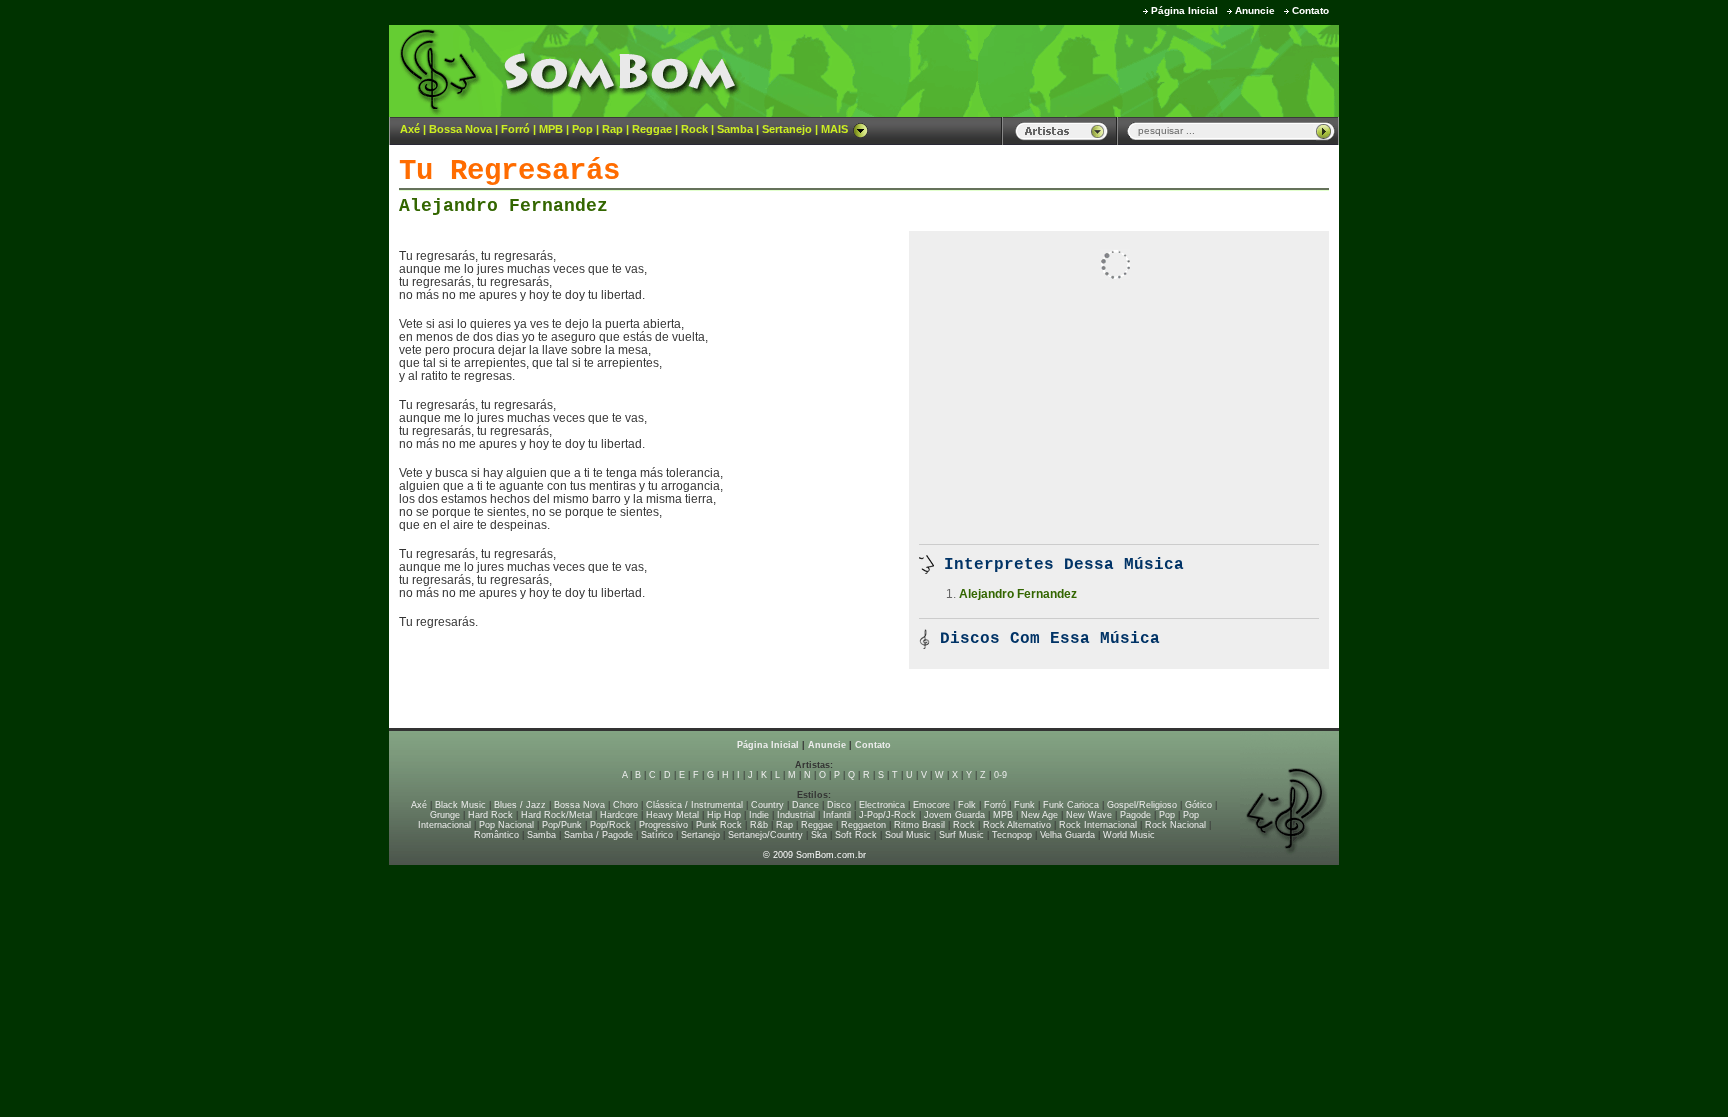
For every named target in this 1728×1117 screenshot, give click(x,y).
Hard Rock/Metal (556, 815)
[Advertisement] (1090, 70)
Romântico (496, 835)
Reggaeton (863, 825)
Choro (625, 805)
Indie (759, 815)
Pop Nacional (506, 825)
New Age (1039, 815)
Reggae (652, 129)
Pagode (1135, 815)
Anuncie (1255, 10)
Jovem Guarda (954, 815)
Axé (410, 129)
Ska (819, 835)
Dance (805, 805)
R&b (759, 825)
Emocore (931, 805)
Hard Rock (490, 815)
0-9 (1000, 775)
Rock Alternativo (1017, 825)
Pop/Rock (610, 825)
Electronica (882, 805)
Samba (735, 129)
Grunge (445, 815)
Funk (1024, 805)
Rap (612, 129)
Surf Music (961, 835)
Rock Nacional (1175, 825)
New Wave (1089, 815)
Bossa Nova (460, 129)
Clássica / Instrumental (694, 805)
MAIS (834, 129)
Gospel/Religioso (1142, 805)
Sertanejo (787, 129)
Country (767, 805)
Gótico (1198, 805)
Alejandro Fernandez (503, 206)
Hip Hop (724, 815)
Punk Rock (719, 825)
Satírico (657, 835)
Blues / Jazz (520, 805)
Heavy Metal (672, 815)
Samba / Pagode (598, 835)
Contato (1310, 10)
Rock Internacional (1098, 825)
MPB (551, 129)
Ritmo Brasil (919, 825)
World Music (1129, 835)
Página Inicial (1184, 10)
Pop (582, 129)
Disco (839, 805)
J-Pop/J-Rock (887, 815)
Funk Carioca (1071, 805)
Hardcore (619, 815)
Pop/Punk (562, 825)
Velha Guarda (1067, 835)
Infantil (837, 815)
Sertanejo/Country (765, 835)
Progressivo (663, 825)
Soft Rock (856, 835)
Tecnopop (1012, 835)
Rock (694, 129)
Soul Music (908, 835)
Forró (515, 129)
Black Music (460, 805)
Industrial (796, 815)
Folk (967, 805)
